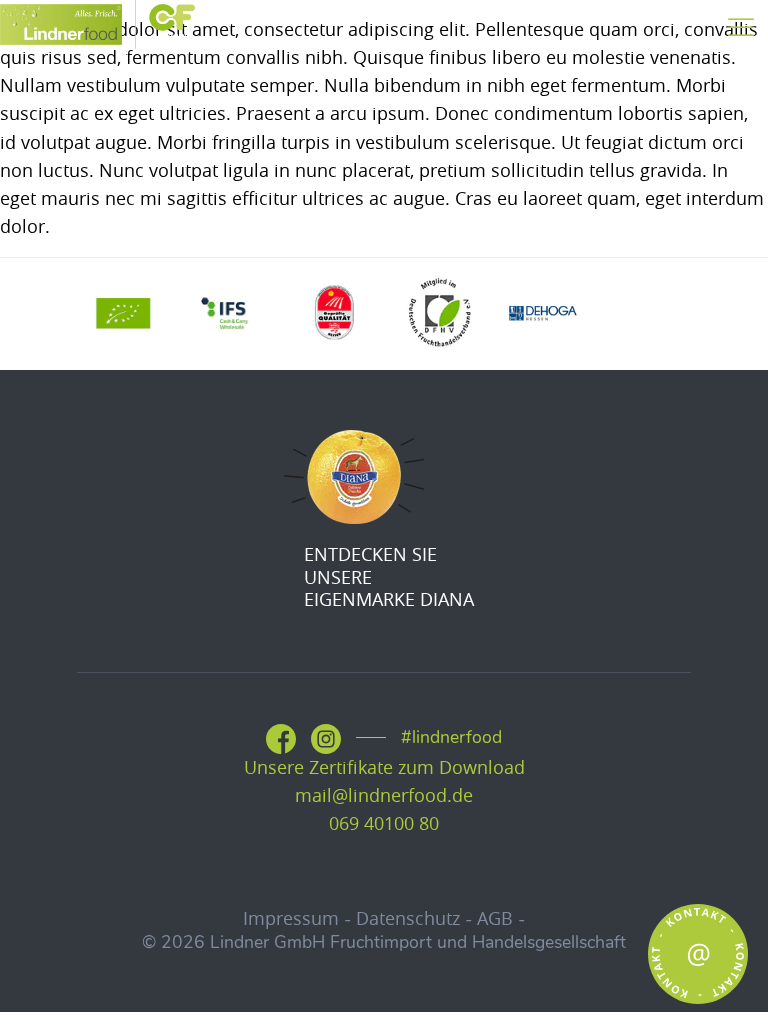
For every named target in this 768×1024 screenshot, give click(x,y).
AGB (495, 918)
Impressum (291, 918)
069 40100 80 (384, 823)
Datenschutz (408, 918)
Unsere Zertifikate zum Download (384, 767)
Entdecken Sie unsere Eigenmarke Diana (389, 577)
